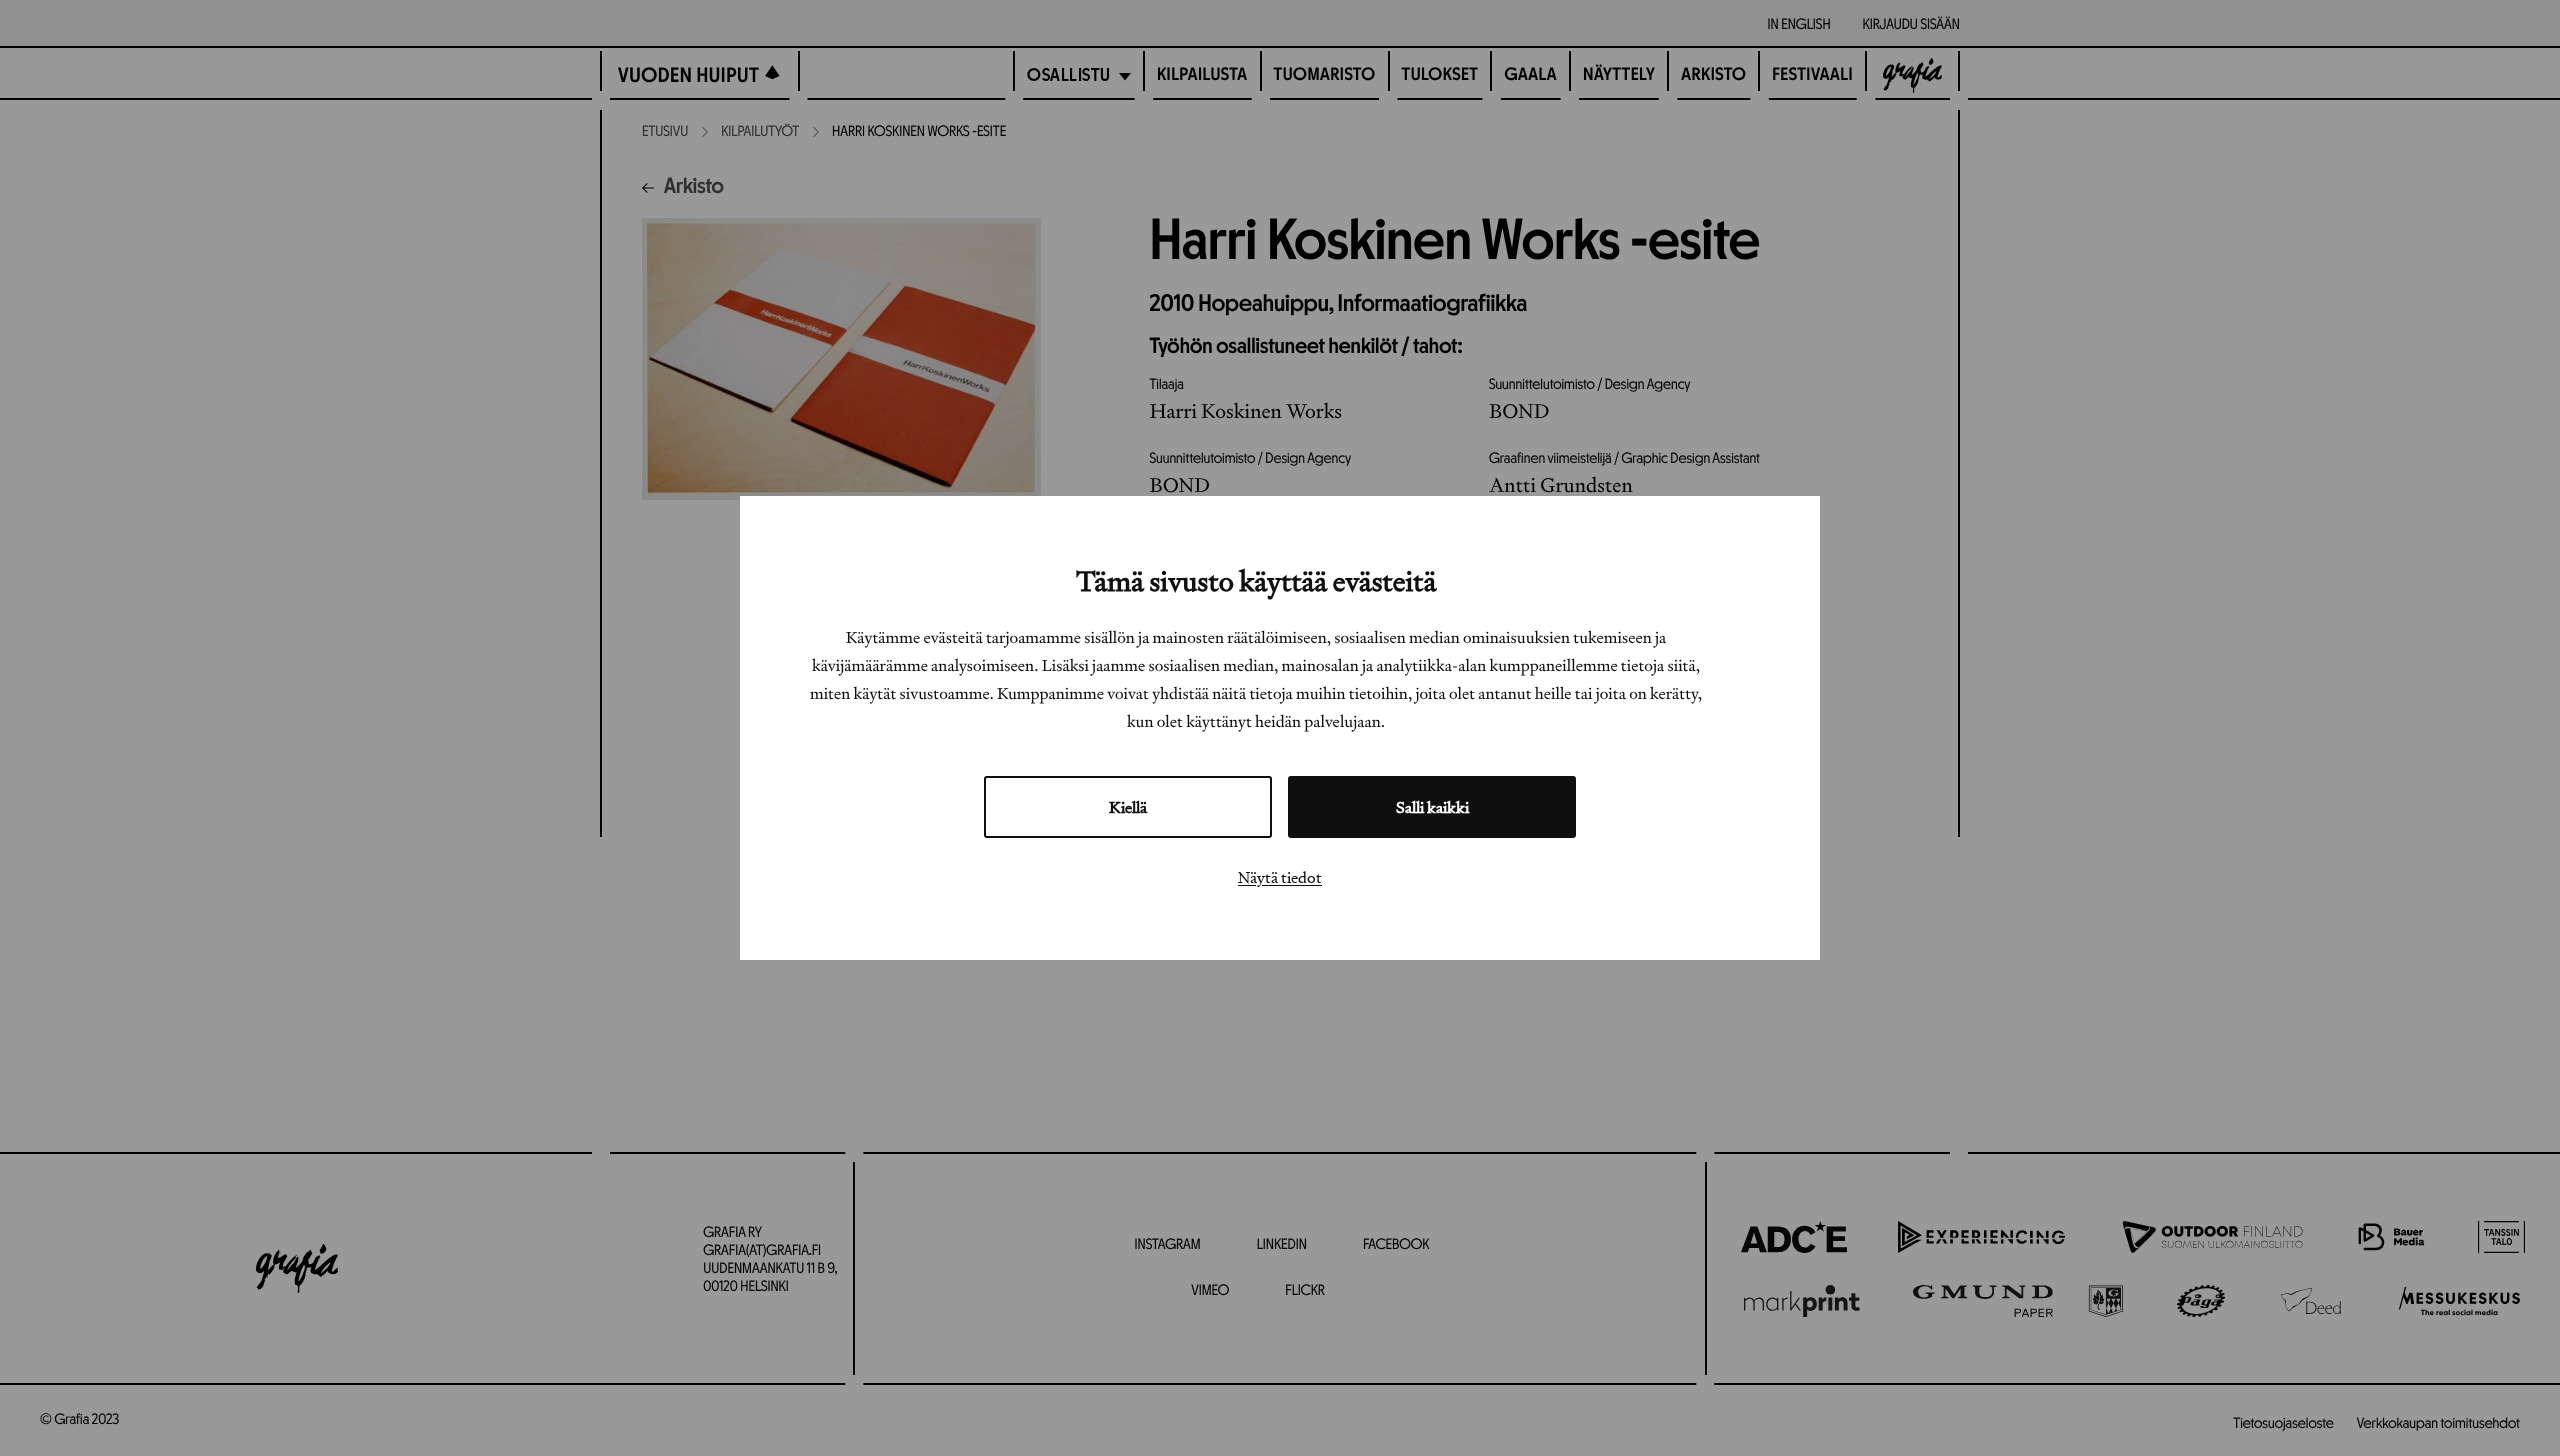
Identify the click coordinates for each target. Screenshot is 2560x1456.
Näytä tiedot (1280, 877)
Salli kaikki (1432, 807)
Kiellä (1128, 807)
